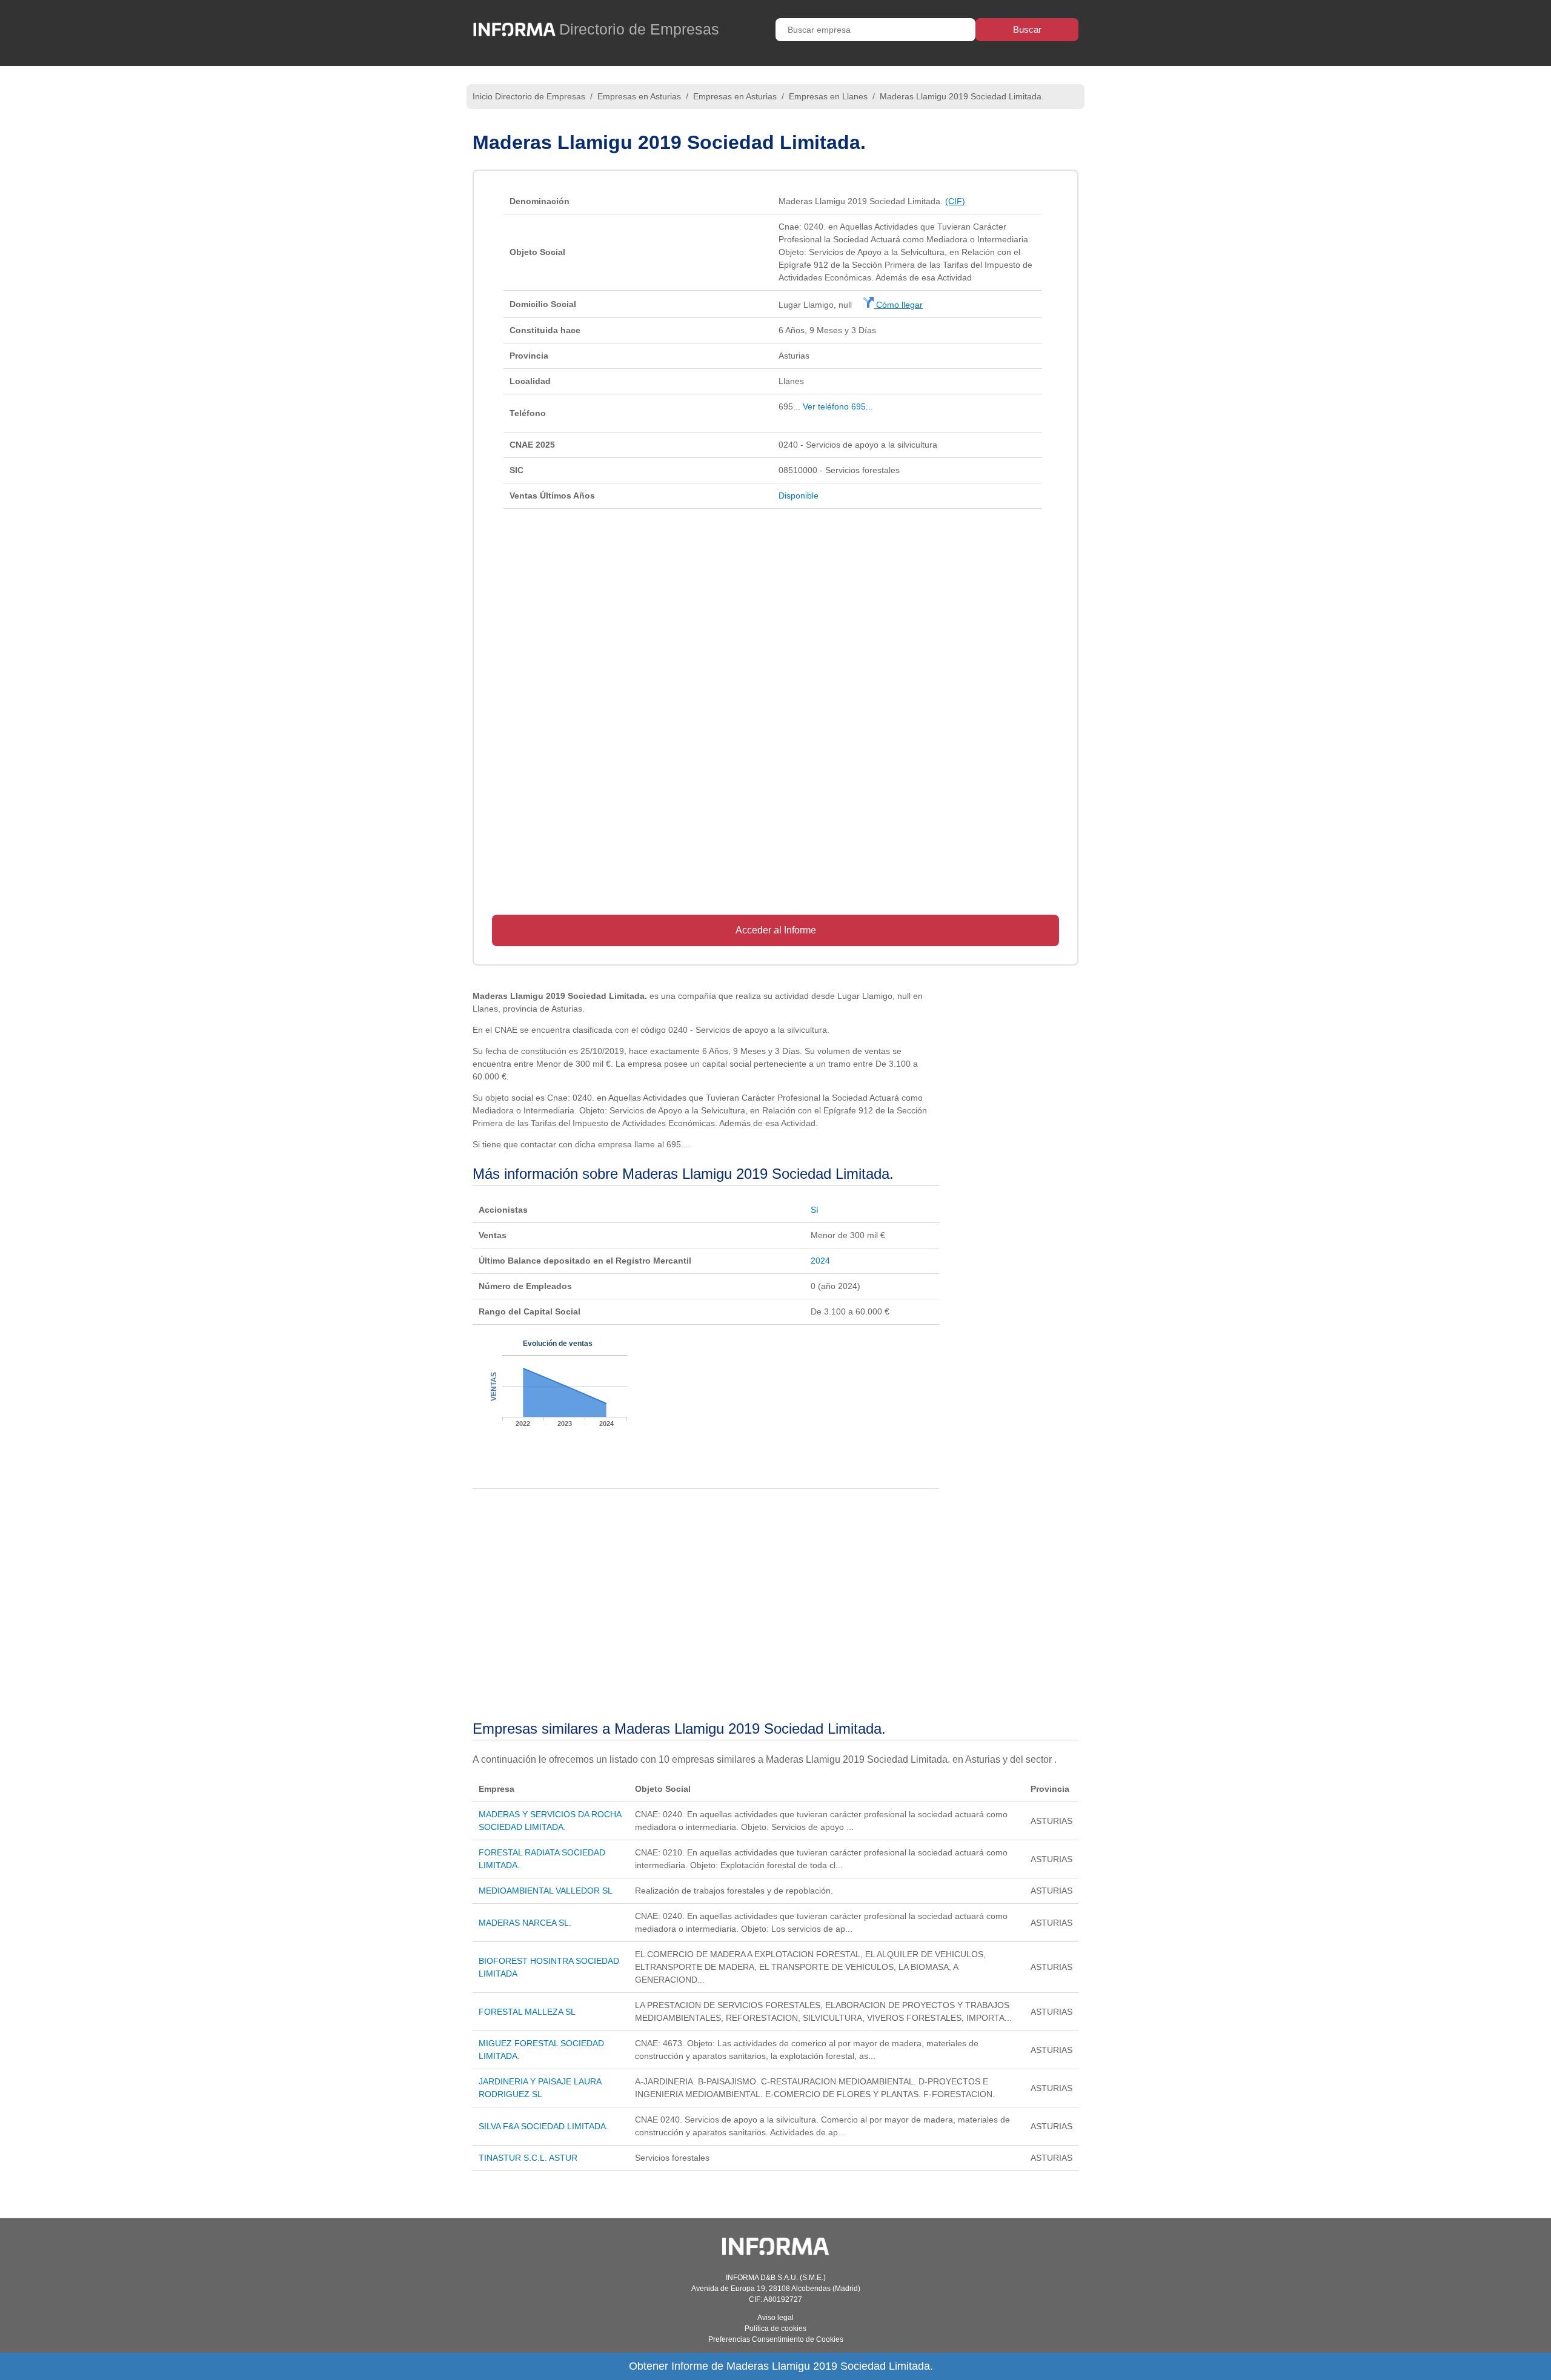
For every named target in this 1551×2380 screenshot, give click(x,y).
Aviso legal (775, 2318)
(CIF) (955, 201)
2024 (820, 1261)
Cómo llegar (898, 305)
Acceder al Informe (776, 930)
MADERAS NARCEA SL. (525, 1923)
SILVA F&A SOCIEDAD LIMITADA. (543, 2126)
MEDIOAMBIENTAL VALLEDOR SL (546, 1891)
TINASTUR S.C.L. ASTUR (528, 2158)
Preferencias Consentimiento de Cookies (776, 2339)
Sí (815, 1210)
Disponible (799, 496)
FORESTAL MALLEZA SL (527, 2012)
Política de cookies (775, 2329)
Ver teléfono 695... (838, 406)
